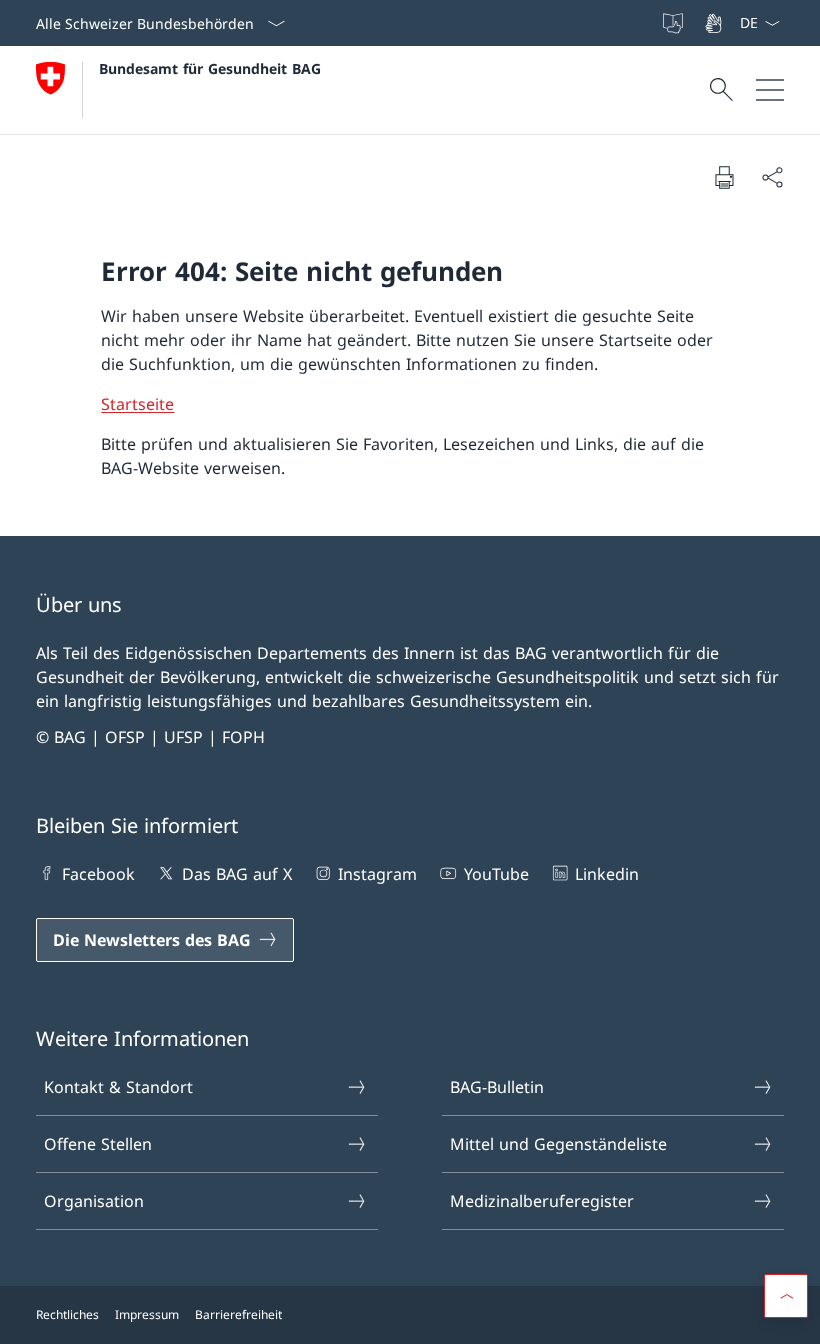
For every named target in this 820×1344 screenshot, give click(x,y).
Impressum (147, 1314)
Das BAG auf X (236, 874)
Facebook (98, 874)
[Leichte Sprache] (675, 23)
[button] (786, 1296)
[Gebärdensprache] (715, 23)
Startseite (137, 404)
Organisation (94, 1201)
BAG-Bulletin (497, 1087)
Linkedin (607, 874)
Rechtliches (67, 1314)
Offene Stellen (98, 1144)
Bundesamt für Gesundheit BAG (210, 68)
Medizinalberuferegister (542, 1201)
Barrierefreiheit (238, 1314)
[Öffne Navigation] (770, 90)
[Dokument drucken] (724, 177)
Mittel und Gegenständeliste (558, 1144)
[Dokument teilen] (772, 177)
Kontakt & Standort (118, 1087)
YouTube (496, 874)
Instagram (377, 874)
